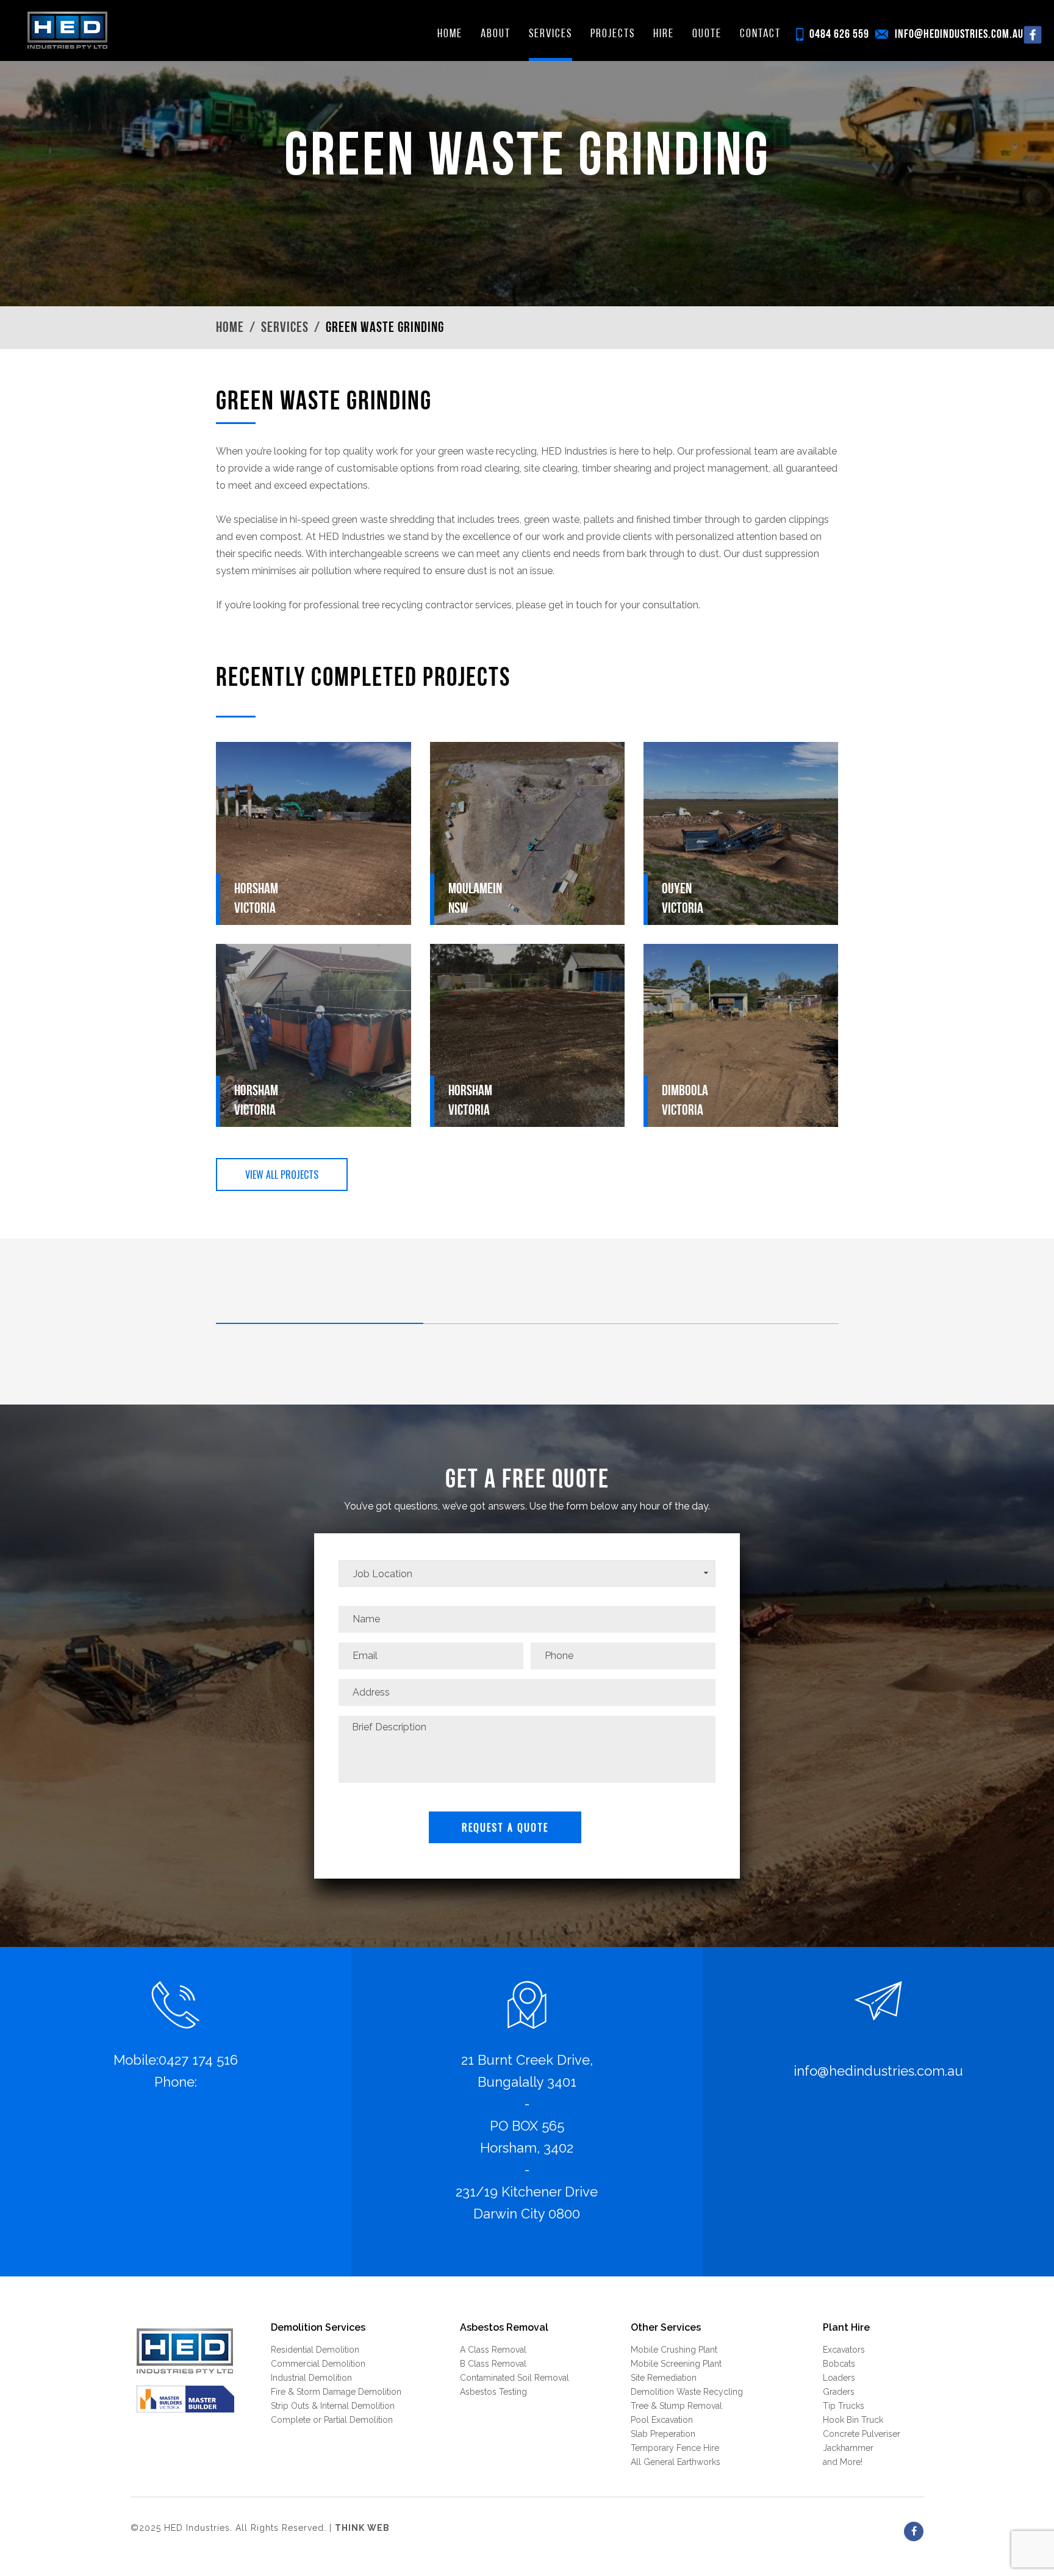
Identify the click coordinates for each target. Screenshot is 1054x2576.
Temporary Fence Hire (675, 2448)
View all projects (282, 1175)
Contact (760, 34)
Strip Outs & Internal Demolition (333, 2406)
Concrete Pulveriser (862, 2434)
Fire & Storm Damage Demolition (336, 2392)
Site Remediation (664, 2378)
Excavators (844, 2350)
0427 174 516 (198, 2060)
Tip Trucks (844, 2406)
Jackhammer (848, 2448)
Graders (839, 2392)
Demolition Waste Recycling (687, 2392)
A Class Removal (493, 2350)
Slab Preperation (663, 2434)
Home (450, 34)
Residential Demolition (315, 2350)
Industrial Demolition (311, 2378)
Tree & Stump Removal (676, 2406)
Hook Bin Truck (853, 2420)
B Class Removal (493, 2364)
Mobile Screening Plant (676, 2364)
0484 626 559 (839, 35)
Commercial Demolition (318, 2364)
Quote (707, 34)
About (496, 34)
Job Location (383, 1574)
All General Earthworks (676, 2462)
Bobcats (839, 2364)
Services (550, 34)
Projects (613, 34)
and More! (843, 2462)
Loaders (839, 2378)
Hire (664, 34)
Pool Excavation (662, 2420)
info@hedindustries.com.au (959, 35)
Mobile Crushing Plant (674, 2350)
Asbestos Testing (493, 2392)
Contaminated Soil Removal (514, 2378)
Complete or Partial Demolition (332, 2420)
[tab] (320, 1315)
